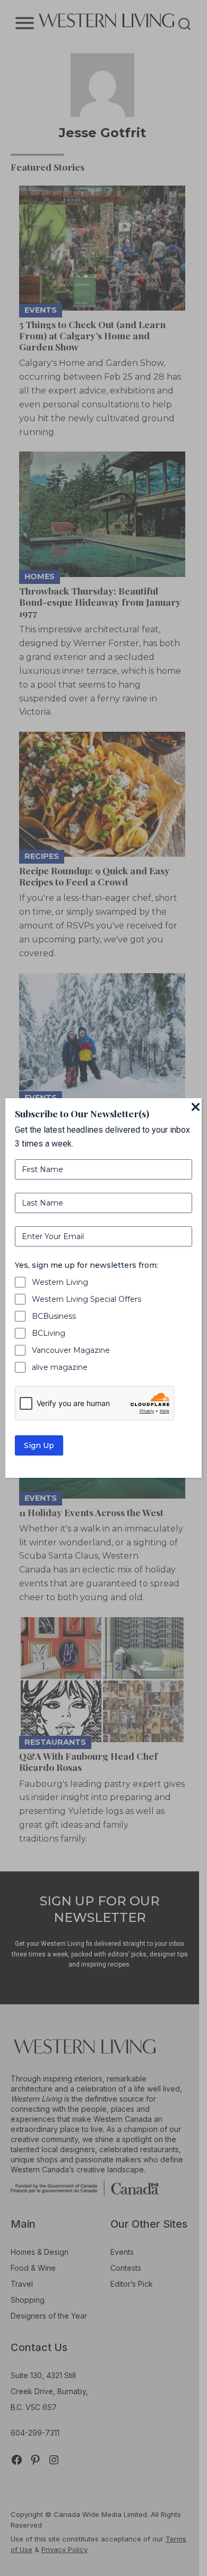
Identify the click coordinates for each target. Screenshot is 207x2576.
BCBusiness (54, 1316)
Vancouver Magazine (71, 1350)
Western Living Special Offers (87, 1299)
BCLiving (49, 1333)
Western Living (60, 1282)
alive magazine (60, 1367)
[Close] (195, 1108)
